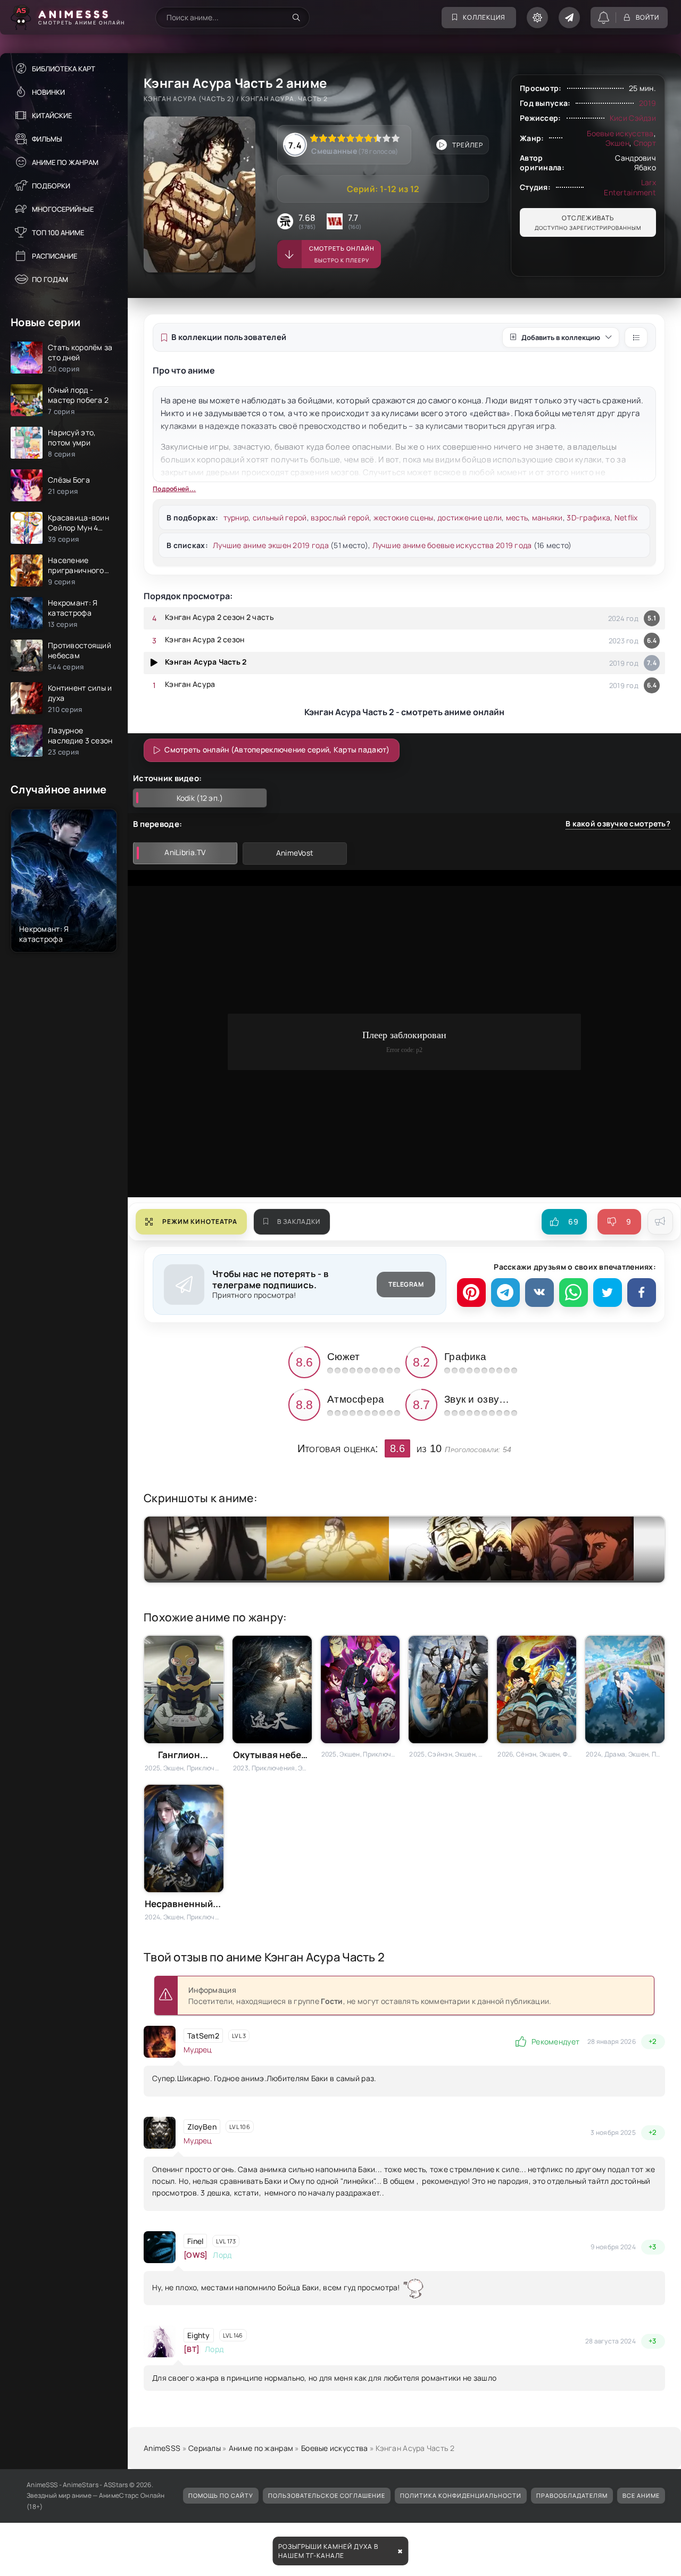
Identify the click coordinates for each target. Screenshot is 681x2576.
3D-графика (588, 517)
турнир (236, 517)
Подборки (51, 186)
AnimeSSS (162, 2448)
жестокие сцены (404, 517)
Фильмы (47, 139)
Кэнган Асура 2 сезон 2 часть (219, 617)
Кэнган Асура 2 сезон (205, 639)
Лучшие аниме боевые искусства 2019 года (452, 545)
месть (517, 517)
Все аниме (641, 2495)
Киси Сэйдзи (633, 118)
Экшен (617, 143)
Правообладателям (572, 2495)
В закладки (299, 1221)
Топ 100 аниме (58, 233)
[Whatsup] (574, 1293)
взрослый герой (340, 517)
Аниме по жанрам (65, 162)
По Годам (50, 279)
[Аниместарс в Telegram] (569, 18)
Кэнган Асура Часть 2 (206, 662)
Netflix (626, 517)
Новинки (48, 92)
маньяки (547, 517)
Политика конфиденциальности (461, 2495)
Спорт (645, 143)
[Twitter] (608, 1293)
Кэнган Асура (190, 684)
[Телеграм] (505, 1293)
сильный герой (280, 517)
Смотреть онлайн (342, 254)
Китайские (52, 115)
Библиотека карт (64, 69)
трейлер (468, 145)
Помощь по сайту (221, 2495)
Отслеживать (588, 222)
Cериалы (205, 2448)
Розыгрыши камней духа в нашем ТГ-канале (328, 2551)
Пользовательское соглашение (327, 2495)
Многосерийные (63, 209)
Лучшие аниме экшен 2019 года (271, 545)
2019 (647, 103)
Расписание (55, 256)
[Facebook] (642, 1293)
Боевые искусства (620, 133)
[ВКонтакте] (539, 1293)
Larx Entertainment (630, 187)
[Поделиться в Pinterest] (471, 1293)
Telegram (406, 1284)
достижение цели (470, 517)
